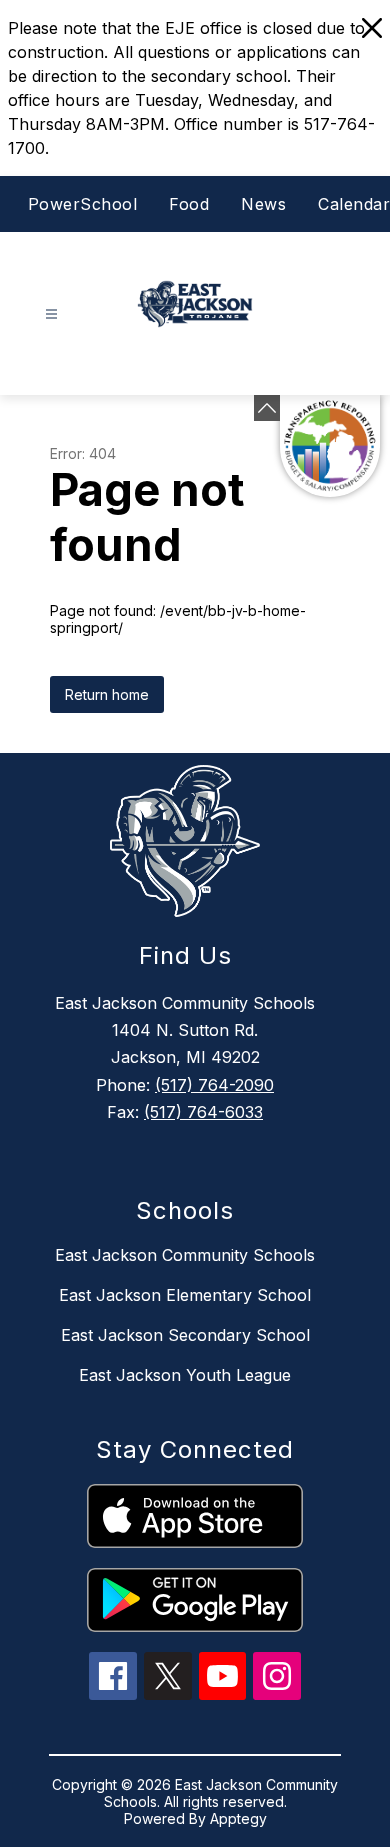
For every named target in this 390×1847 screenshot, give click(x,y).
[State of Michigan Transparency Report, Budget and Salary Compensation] (330, 446)
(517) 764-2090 (214, 1085)
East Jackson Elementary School (185, 1295)
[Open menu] (51, 314)
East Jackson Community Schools (185, 1255)
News (263, 204)
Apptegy (238, 1818)
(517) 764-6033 (203, 1112)
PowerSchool (83, 204)
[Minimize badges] (267, 408)
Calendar (354, 204)
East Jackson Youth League (185, 1375)
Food (189, 204)
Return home (107, 694)
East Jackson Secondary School (185, 1335)
